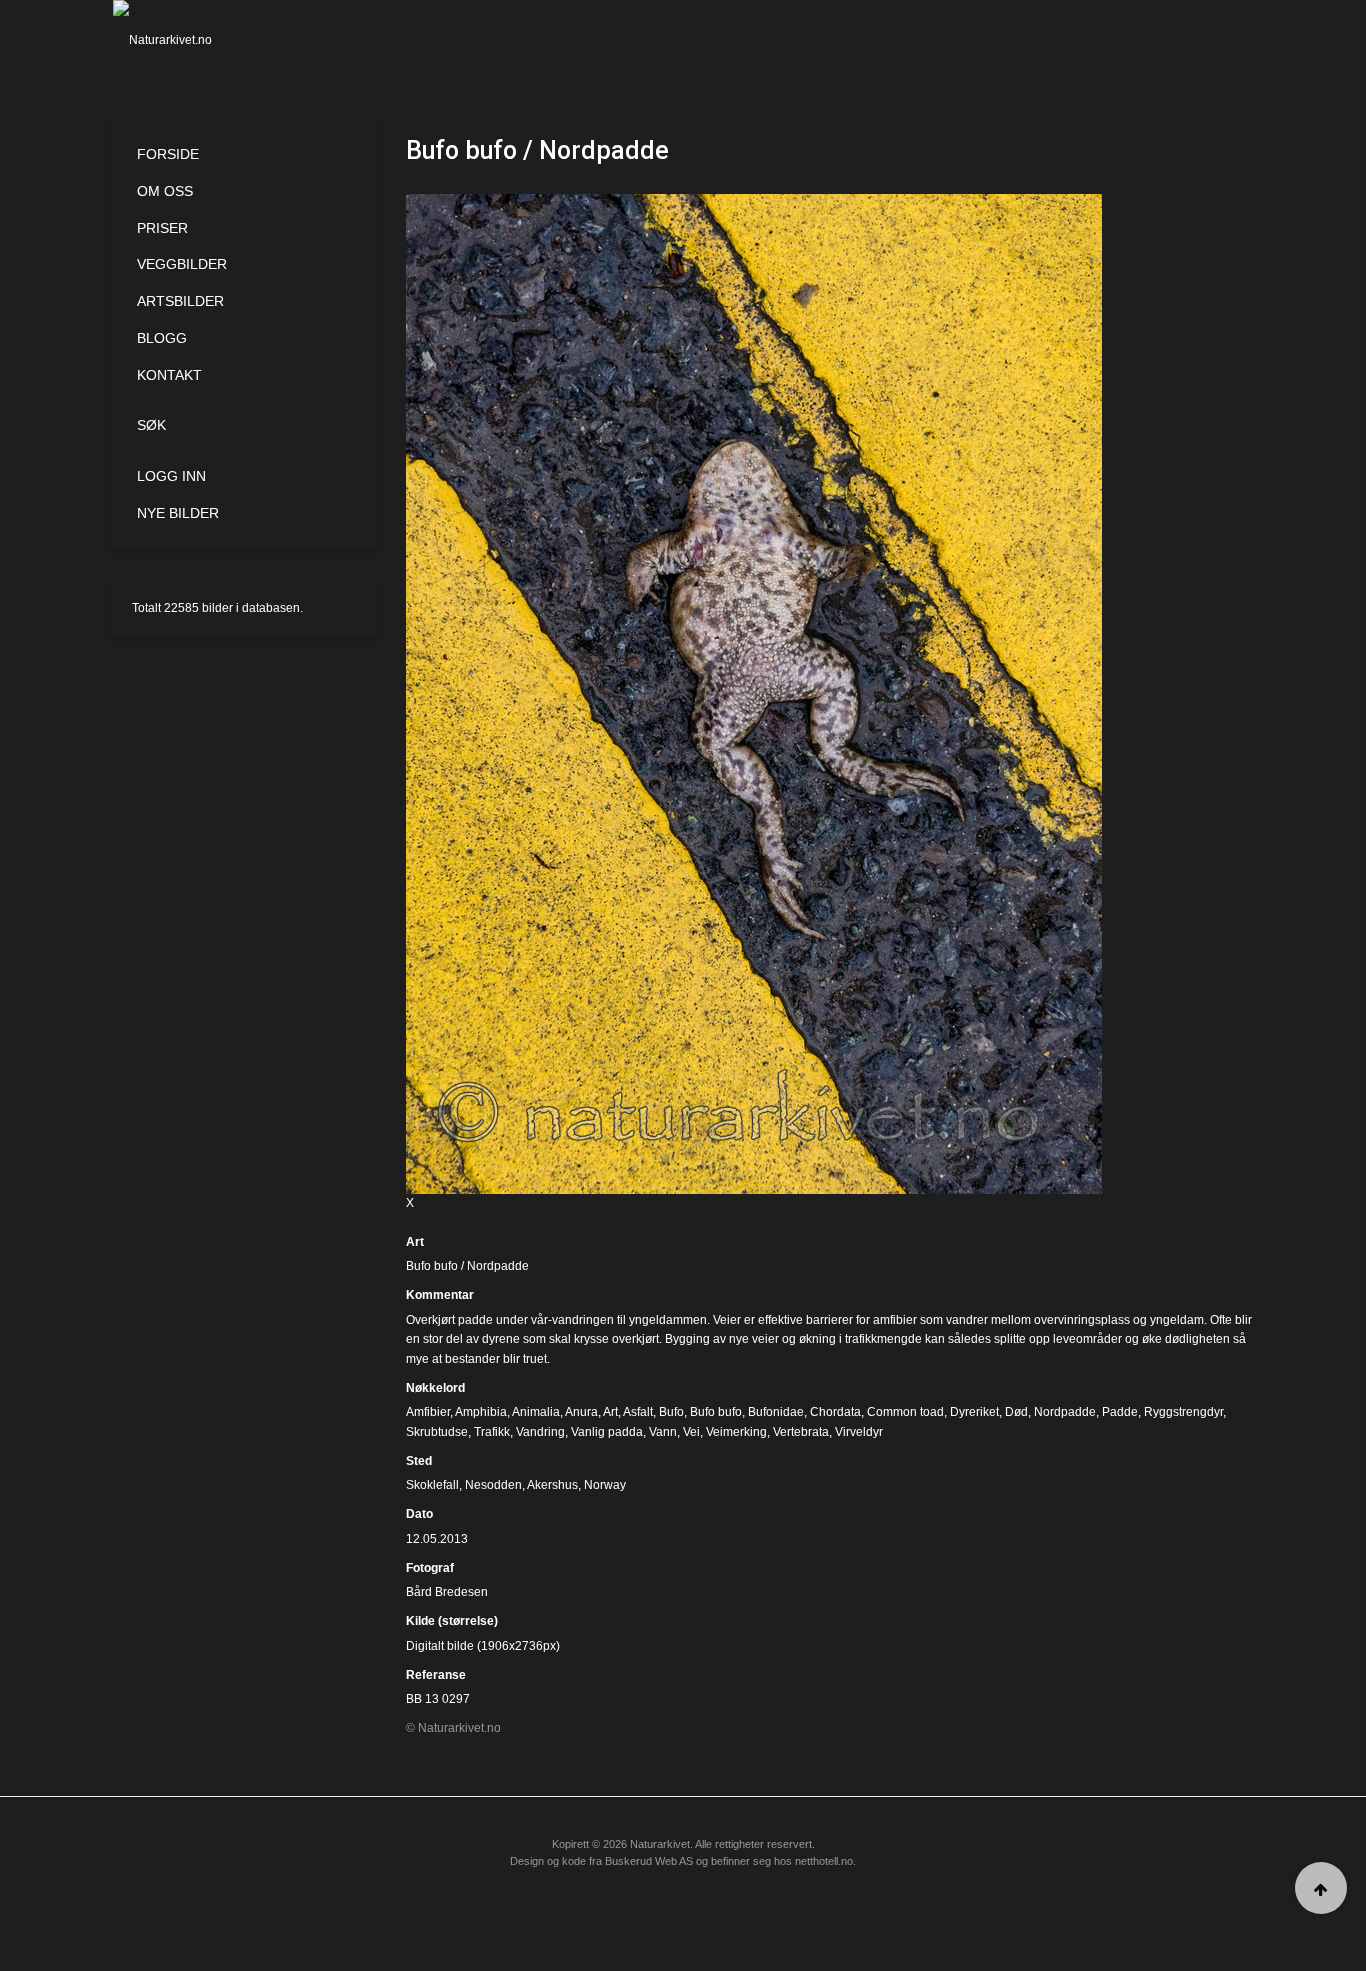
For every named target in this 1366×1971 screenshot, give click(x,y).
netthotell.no (824, 1861)
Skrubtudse (437, 1432)
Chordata (835, 1412)
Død (1016, 1412)
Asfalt (638, 1412)
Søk (151, 425)
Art (415, 1242)
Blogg (162, 338)
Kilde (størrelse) (452, 1621)
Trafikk (492, 1432)
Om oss (165, 191)
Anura (581, 1412)
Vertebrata (801, 1432)
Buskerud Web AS (649, 1861)
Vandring (540, 1432)
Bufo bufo (716, 1412)
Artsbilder (180, 301)
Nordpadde (1065, 1412)
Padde (1120, 1412)
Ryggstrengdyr (1183, 1412)
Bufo (671, 1412)
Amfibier (428, 1412)
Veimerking (736, 1432)
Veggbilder (182, 264)
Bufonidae (776, 1412)
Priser (162, 228)
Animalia (536, 1412)
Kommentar (440, 1295)
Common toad (905, 1412)
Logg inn (171, 476)
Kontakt (169, 375)
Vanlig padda (607, 1432)
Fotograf (430, 1568)
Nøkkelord (435, 1388)
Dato (419, 1514)
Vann (663, 1432)
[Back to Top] (1321, 1888)
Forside (168, 154)
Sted (419, 1461)
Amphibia (481, 1412)
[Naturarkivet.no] (195, 40)
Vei (691, 1432)
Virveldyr (859, 1432)
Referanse (436, 1675)
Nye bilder (178, 513)
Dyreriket (974, 1412)
